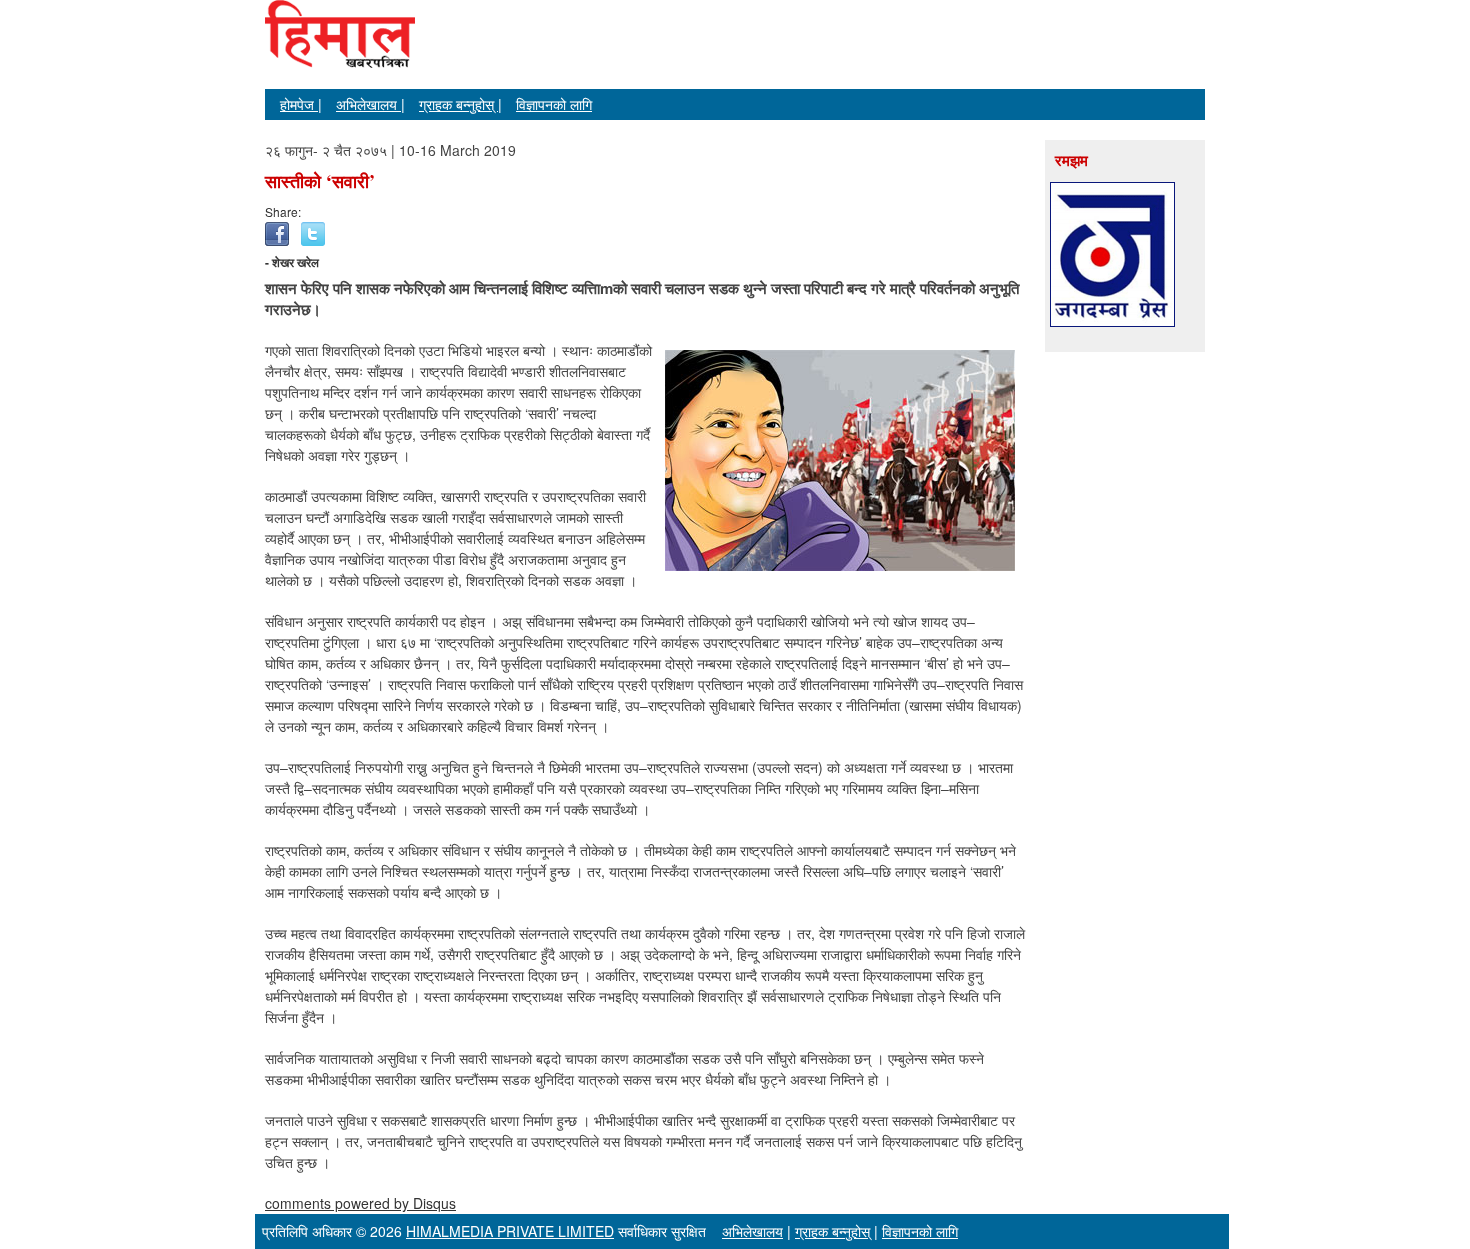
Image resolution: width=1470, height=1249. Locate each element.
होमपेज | (301, 104)
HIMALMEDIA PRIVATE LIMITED (510, 1231)
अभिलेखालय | (370, 104)
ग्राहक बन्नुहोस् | (460, 104)
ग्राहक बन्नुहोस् (832, 1231)
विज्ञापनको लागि (554, 104)
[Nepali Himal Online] (340, 50)
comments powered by (360, 1203)
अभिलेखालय (752, 1231)
